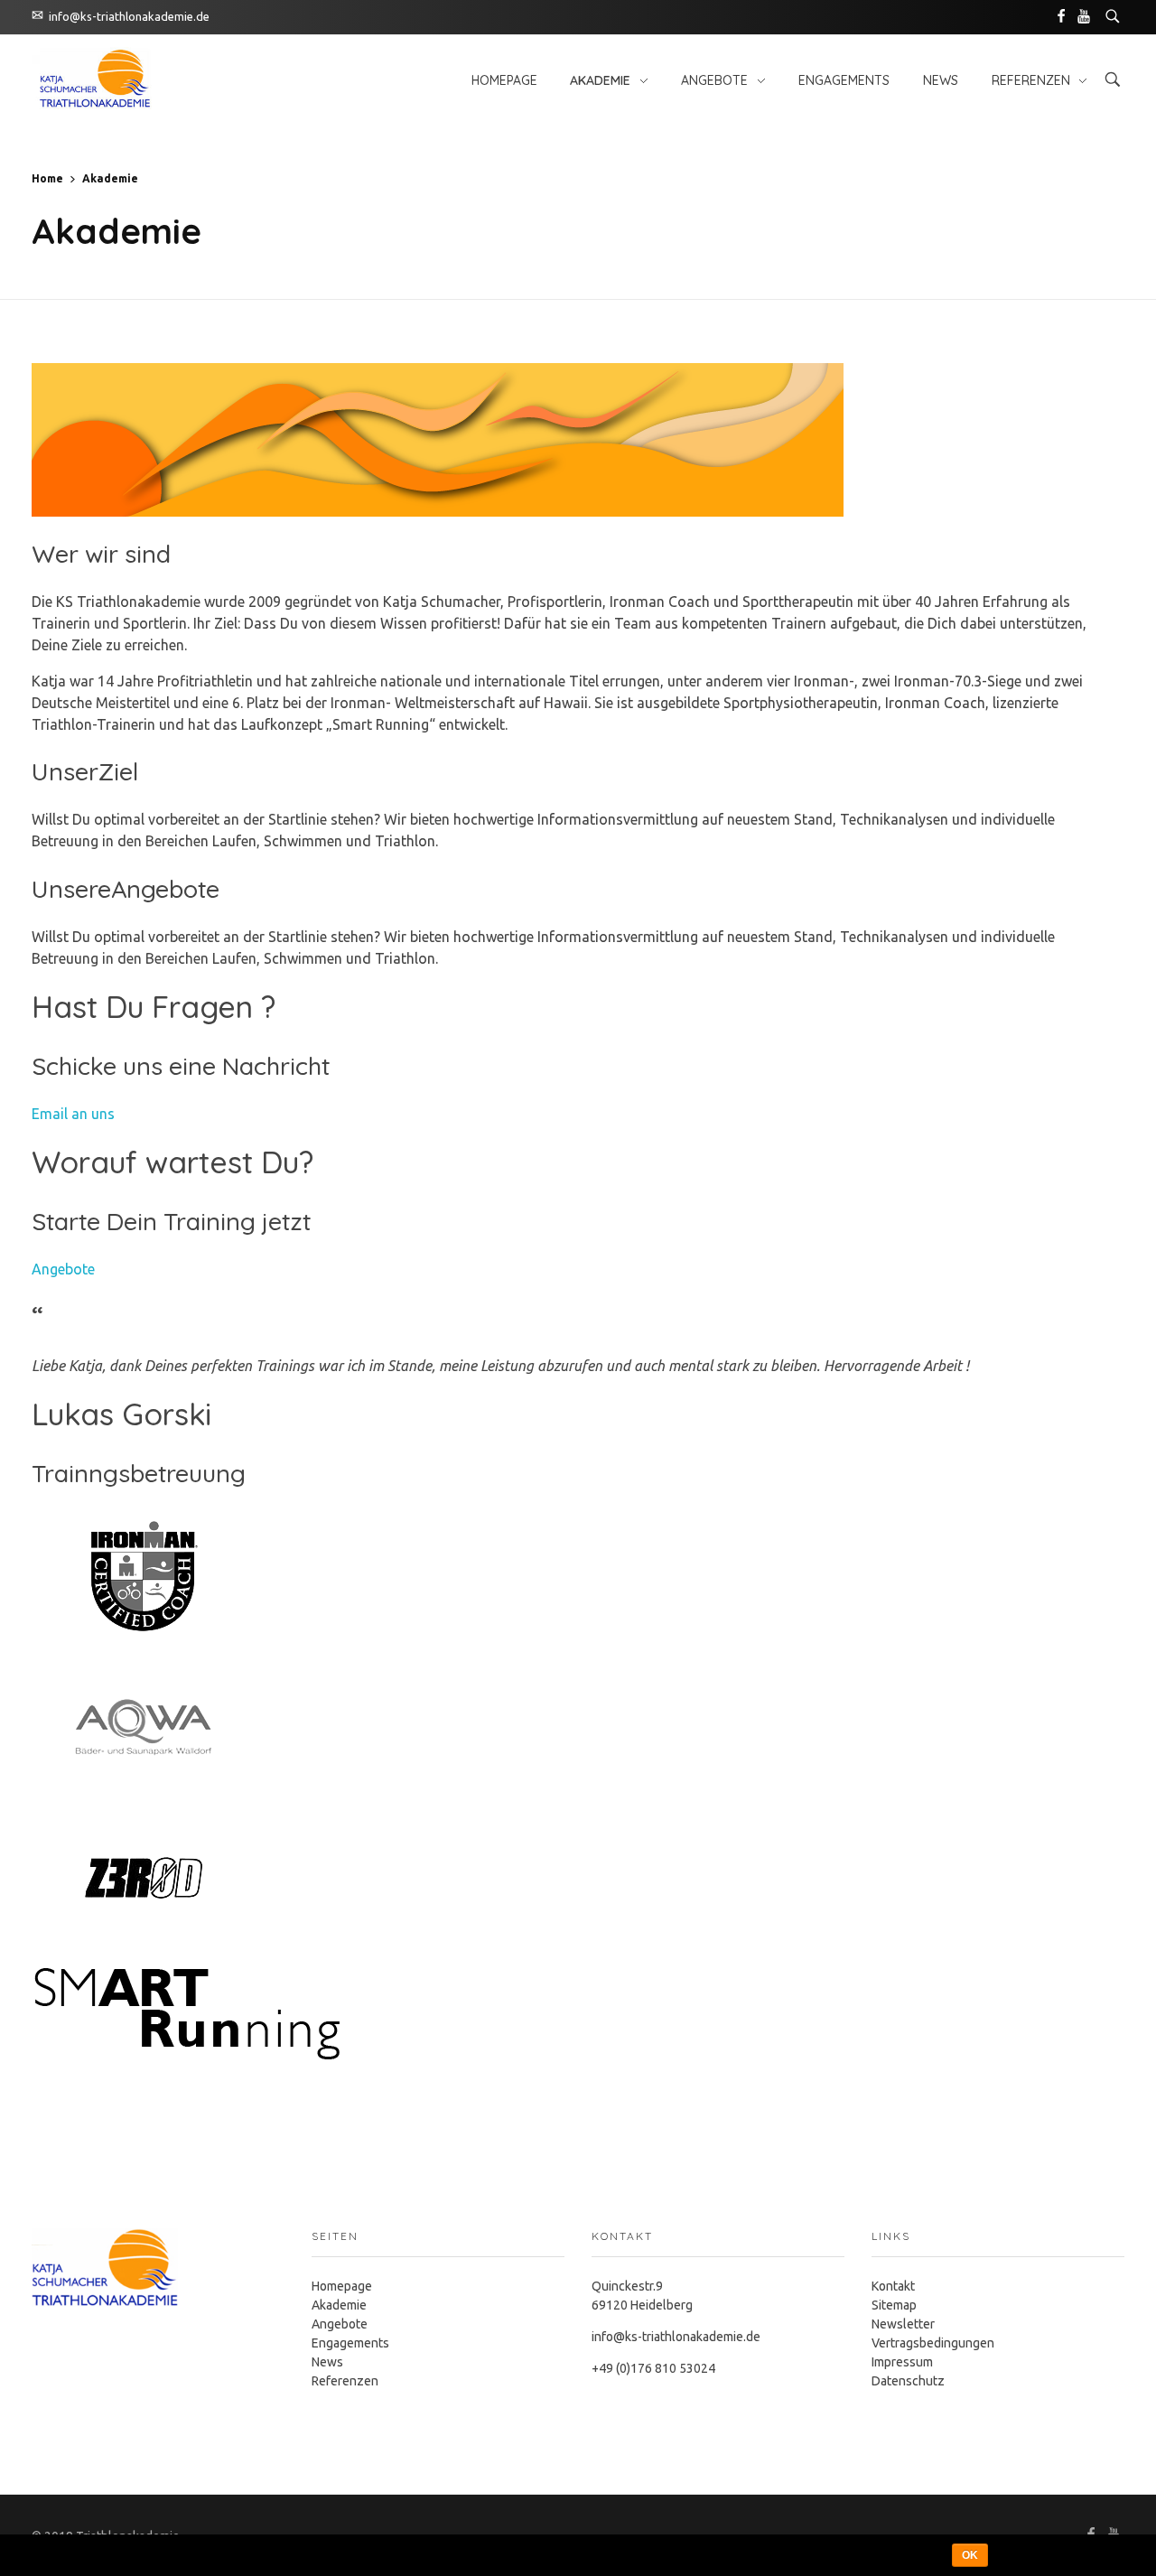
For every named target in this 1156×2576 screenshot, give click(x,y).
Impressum (902, 2362)
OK (970, 2555)
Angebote (63, 1269)
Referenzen (345, 2381)
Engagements (350, 2343)
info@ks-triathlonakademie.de (129, 16)
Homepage (342, 2286)
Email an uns (73, 1114)
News (327, 2362)
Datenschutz (908, 2381)
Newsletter (903, 2324)
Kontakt (893, 2286)
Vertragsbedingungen (933, 2343)
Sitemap (894, 2305)
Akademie (339, 2305)
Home (47, 178)
